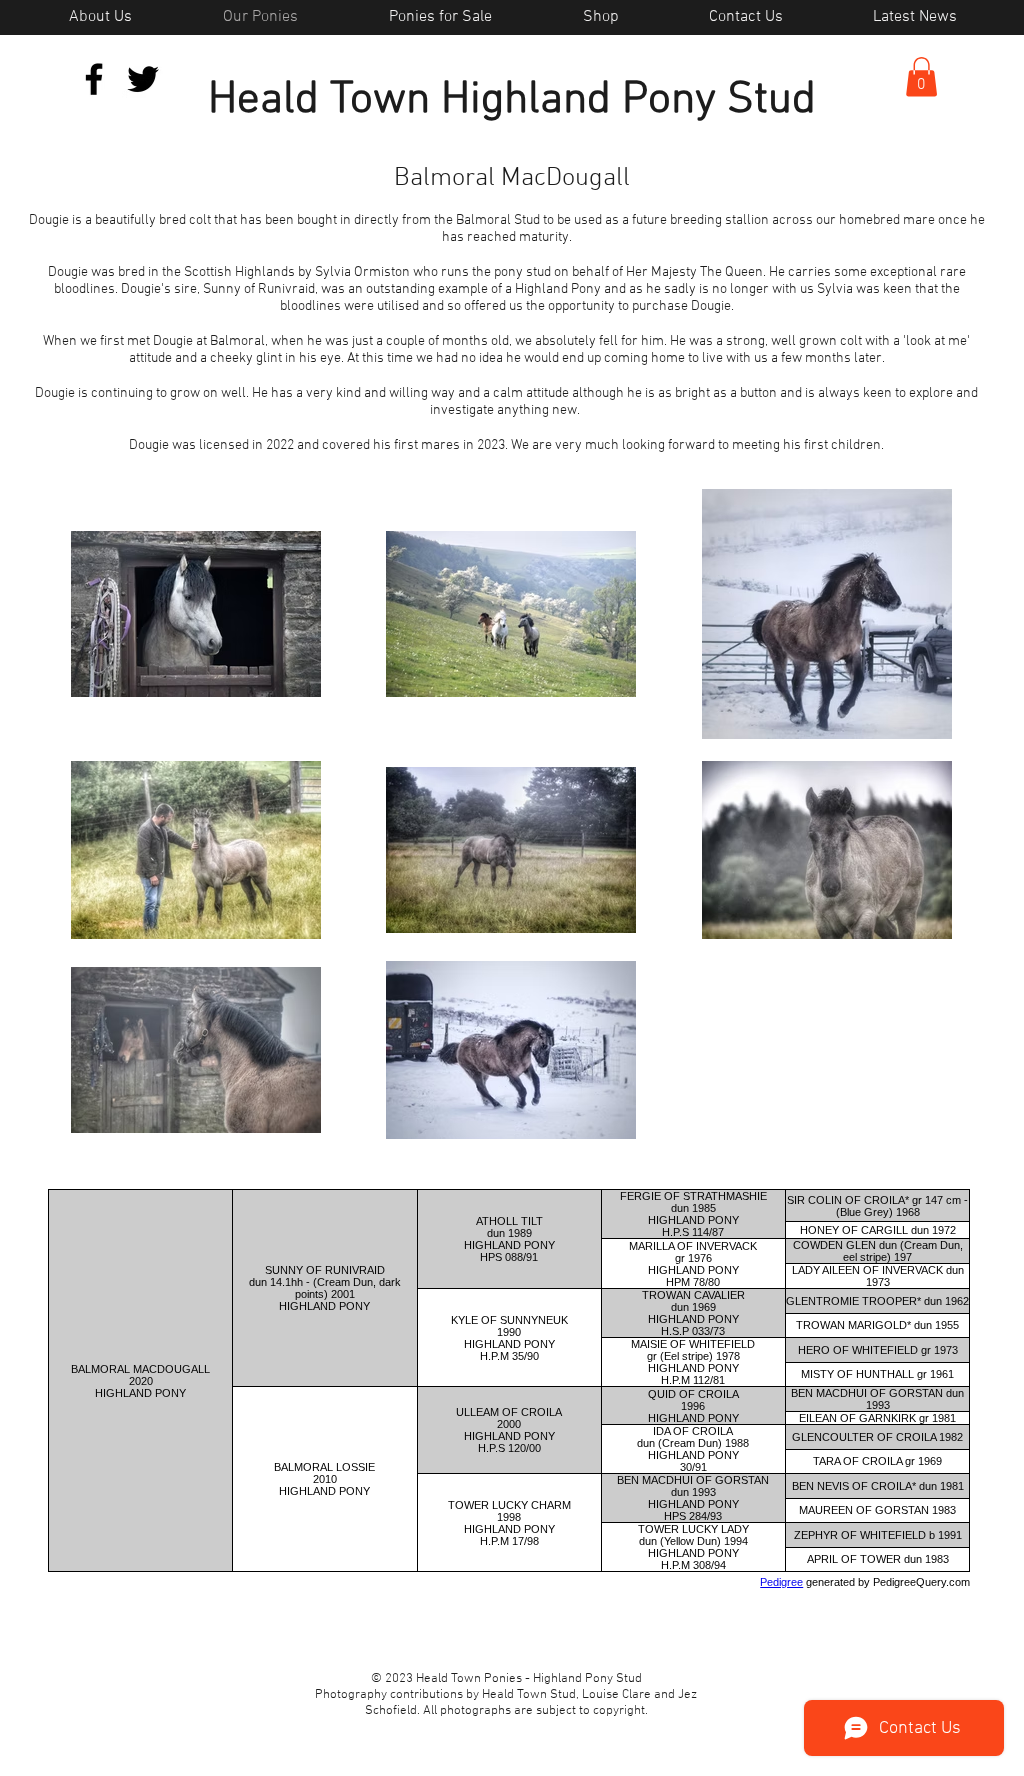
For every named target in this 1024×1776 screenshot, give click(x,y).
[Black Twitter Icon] (143, 79)
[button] (921, 76)
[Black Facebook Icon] (94, 79)
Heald (263, 101)
